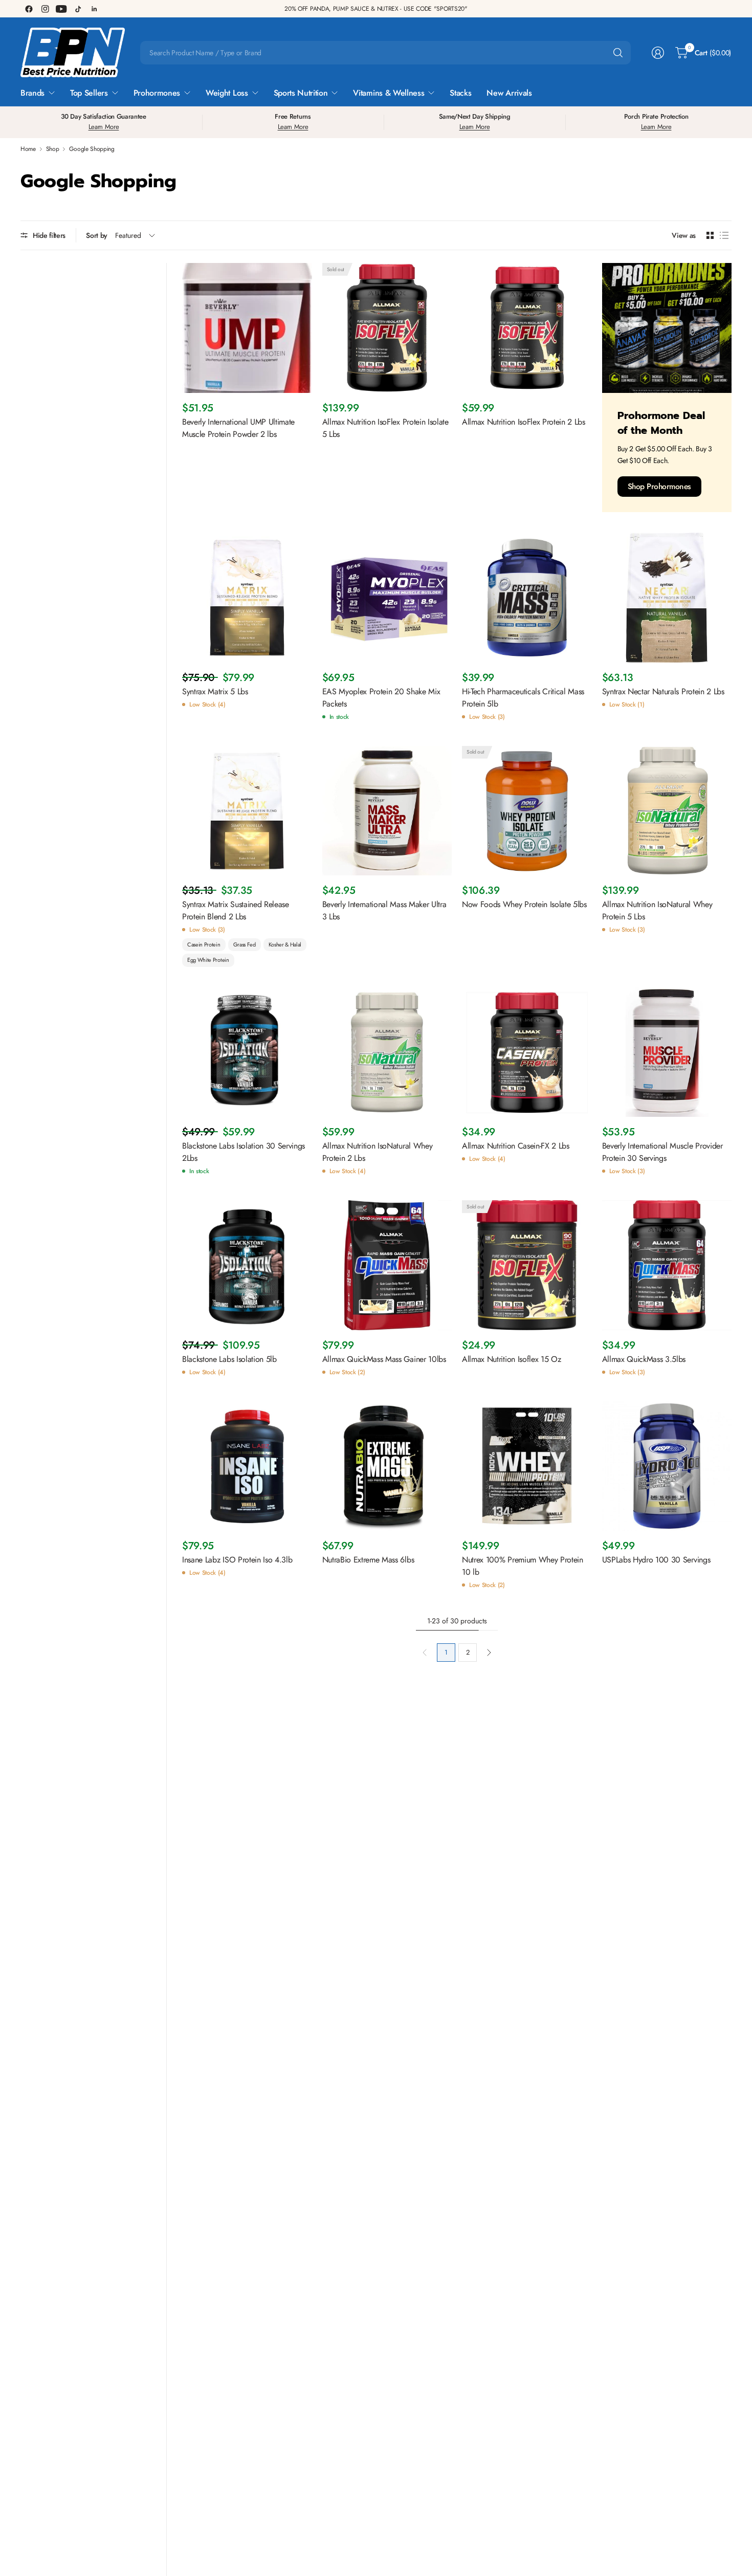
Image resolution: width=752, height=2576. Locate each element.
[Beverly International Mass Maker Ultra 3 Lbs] (387, 811)
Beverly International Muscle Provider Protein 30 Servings (662, 1152)
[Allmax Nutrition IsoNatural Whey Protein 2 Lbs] (387, 1052)
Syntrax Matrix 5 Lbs (215, 691)
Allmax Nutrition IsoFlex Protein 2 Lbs (524, 422)
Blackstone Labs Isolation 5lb (229, 1359)
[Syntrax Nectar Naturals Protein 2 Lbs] (667, 598)
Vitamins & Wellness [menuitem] (389, 93)
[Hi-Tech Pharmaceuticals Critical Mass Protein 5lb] (527, 598)
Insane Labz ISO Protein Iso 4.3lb (237, 1560)
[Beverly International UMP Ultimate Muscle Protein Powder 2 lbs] (247, 328)
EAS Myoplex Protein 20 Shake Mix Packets (381, 698)
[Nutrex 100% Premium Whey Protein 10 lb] (527, 1466)
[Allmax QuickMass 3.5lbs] (667, 1265)
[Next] (489, 1653)
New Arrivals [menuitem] (509, 93)
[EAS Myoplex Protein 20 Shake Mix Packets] (387, 598)
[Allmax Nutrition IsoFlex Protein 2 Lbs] (527, 328)
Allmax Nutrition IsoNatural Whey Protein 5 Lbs (657, 910)
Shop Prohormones (660, 486)
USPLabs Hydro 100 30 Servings (656, 1560)
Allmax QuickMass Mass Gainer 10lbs (384, 1359)
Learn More (104, 127)
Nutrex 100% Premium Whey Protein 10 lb (523, 1566)
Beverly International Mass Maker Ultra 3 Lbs (384, 910)
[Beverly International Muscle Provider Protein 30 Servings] (667, 1052)
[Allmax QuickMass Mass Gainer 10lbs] (387, 1265)
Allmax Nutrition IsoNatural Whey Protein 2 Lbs (378, 1152)
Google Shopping (92, 149)
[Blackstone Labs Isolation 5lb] (247, 1265)
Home (28, 149)
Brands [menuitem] (32, 93)
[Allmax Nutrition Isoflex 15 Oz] (527, 1265)
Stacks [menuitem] (460, 93)
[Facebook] (29, 9)
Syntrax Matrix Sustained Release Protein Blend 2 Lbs (236, 910)
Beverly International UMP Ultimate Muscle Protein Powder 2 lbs (238, 428)
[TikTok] (78, 9)
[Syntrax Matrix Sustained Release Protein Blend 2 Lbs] (247, 811)
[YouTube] (61, 9)
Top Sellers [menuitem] (89, 93)
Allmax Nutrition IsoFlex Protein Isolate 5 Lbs (385, 428)
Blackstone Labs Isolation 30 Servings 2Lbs (244, 1152)
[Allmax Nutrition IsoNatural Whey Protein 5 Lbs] (667, 811)
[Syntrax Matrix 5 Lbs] (247, 598)
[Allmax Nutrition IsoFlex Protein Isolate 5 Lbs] (387, 328)
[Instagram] (45, 9)
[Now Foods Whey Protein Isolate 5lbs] (527, 811)
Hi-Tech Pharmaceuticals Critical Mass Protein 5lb (523, 698)
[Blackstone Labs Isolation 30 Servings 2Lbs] (247, 1052)
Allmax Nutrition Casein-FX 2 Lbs (516, 1146)
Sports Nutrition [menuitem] (301, 93)
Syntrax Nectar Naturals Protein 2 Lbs (663, 691)
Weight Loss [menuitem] (227, 93)
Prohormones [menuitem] (157, 93)
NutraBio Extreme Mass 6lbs (368, 1560)
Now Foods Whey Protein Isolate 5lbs (524, 904)
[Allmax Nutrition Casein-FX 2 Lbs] (527, 1052)
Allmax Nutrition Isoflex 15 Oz (511, 1359)
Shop (53, 149)
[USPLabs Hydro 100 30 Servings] (667, 1466)
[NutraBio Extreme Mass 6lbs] (387, 1466)
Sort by (97, 235)
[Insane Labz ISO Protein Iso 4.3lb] (247, 1466)
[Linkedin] (94, 9)
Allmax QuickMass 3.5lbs (644, 1359)
